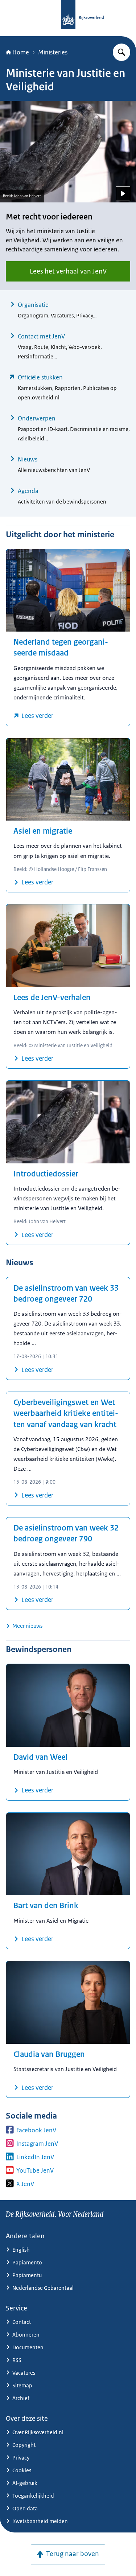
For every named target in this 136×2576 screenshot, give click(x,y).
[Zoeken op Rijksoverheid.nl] (121, 52)
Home (21, 52)
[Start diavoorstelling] (123, 194)
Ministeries (53, 52)
